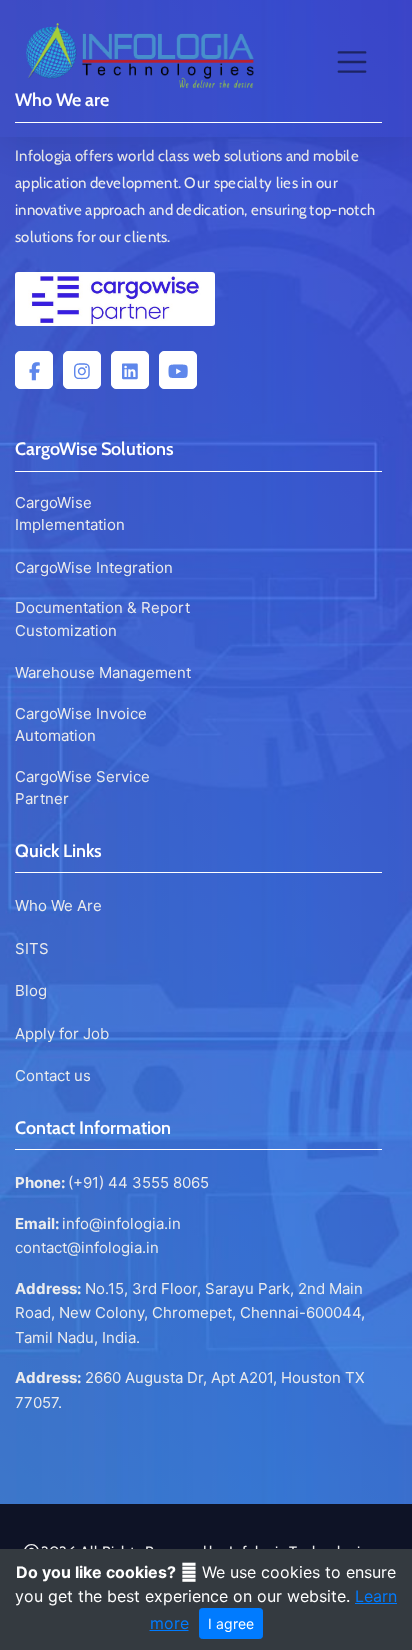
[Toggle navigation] (352, 62)
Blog (31, 990)
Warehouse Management (103, 672)
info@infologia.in (121, 1223)
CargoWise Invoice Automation (81, 725)
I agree (231, 1623)
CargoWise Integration (94, 567)
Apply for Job (62, 1033)
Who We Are (58, 905)
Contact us (53, 1075)
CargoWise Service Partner (82, 788)
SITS (32, 948)
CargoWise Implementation (70, 514)
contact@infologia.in (87, 1247)
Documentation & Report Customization (102, 619)
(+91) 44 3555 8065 (138, 1182)
